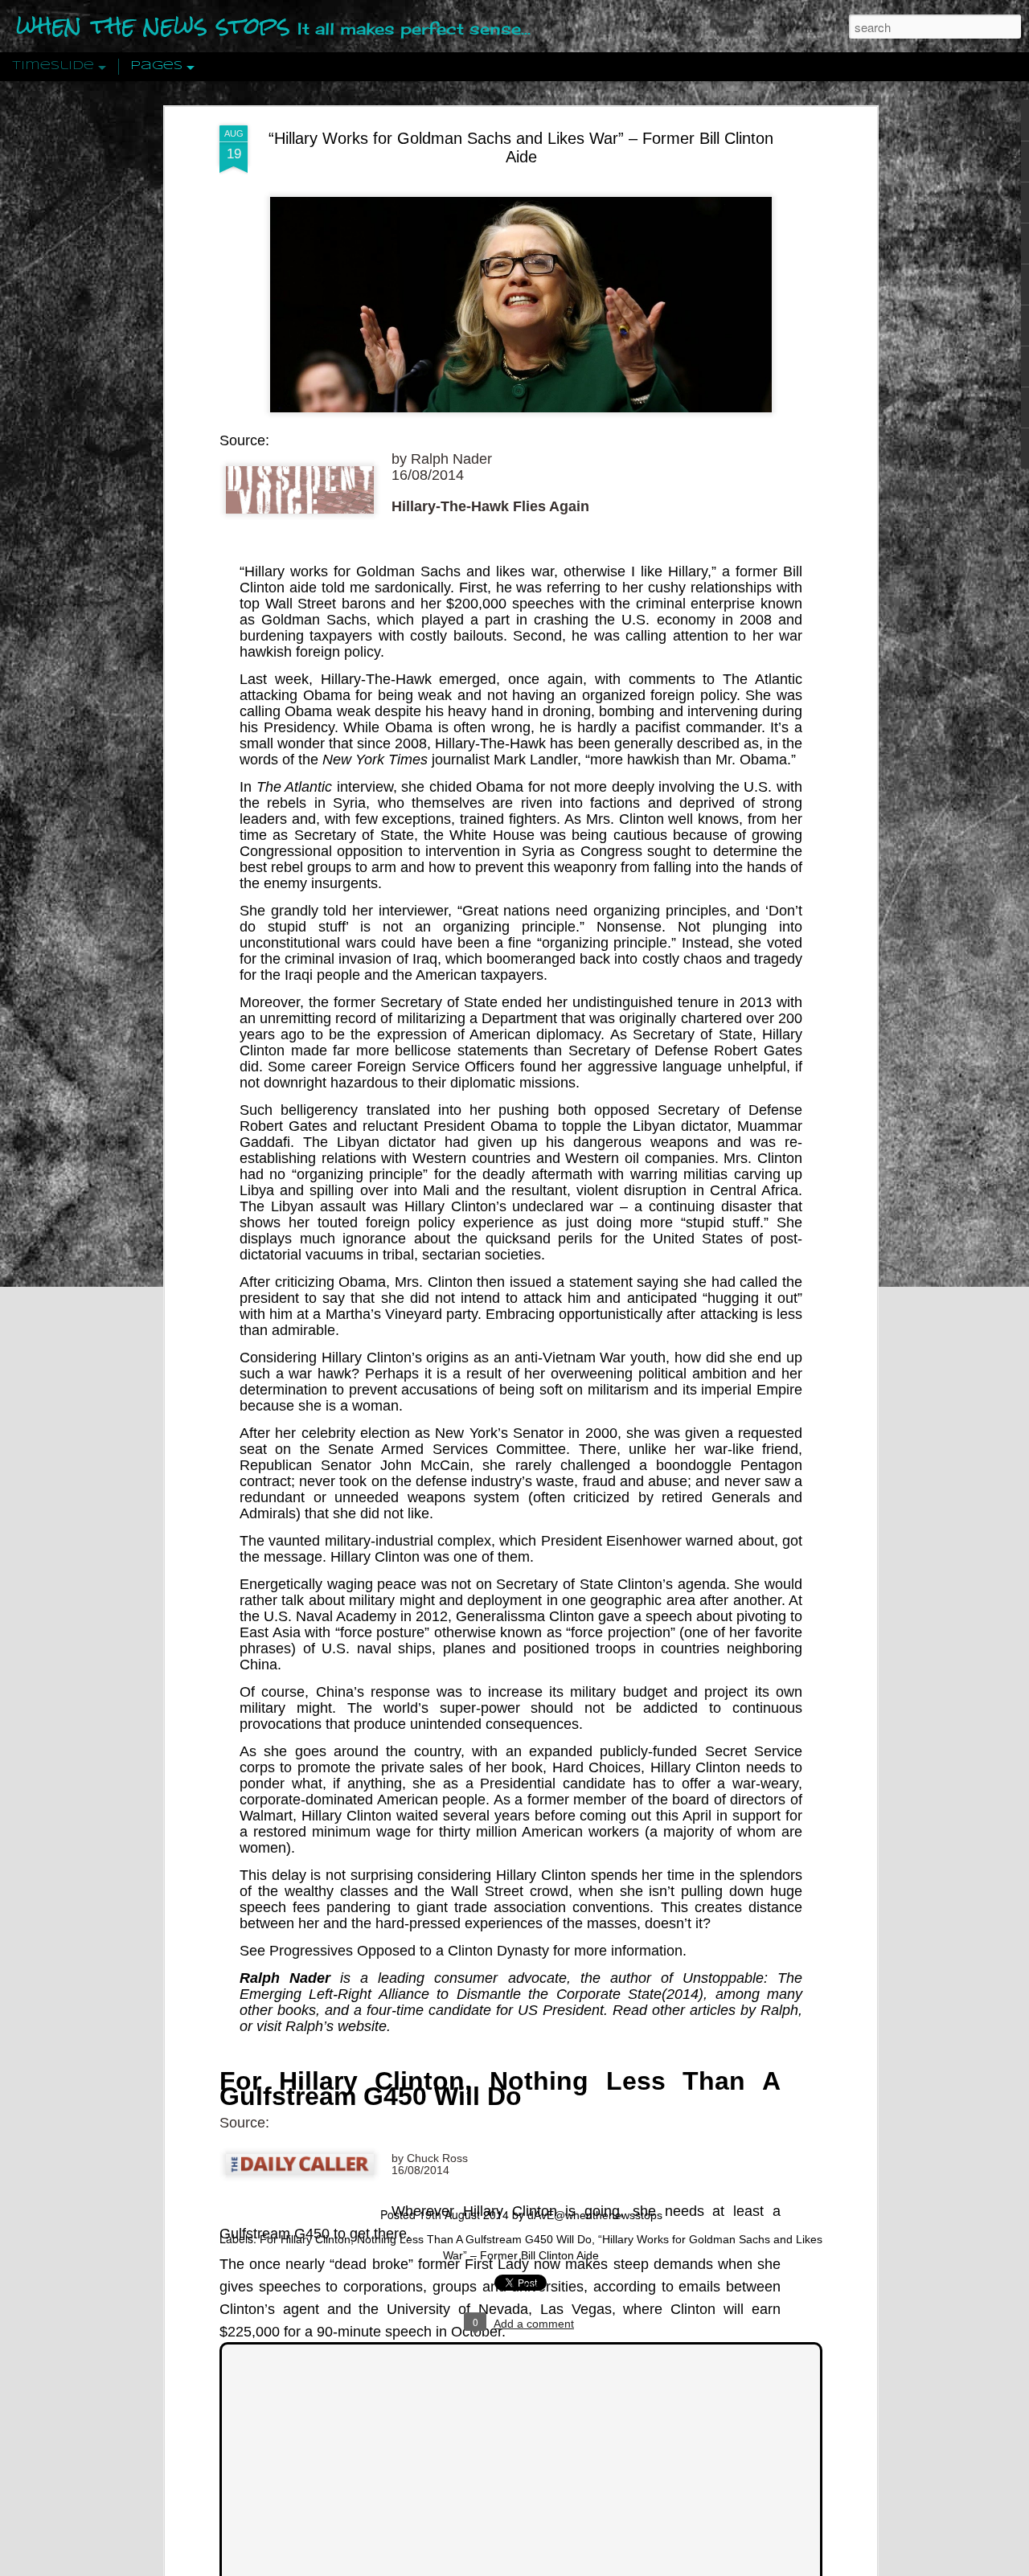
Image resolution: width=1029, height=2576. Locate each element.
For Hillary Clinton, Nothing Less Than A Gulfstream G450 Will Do (500, 2089)
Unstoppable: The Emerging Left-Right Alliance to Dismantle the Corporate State (521, 1986)
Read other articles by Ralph (705, 2010)
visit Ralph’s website (322, 2026)
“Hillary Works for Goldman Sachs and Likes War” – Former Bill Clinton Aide (521, 147)
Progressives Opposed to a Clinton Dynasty (409, 1951)
